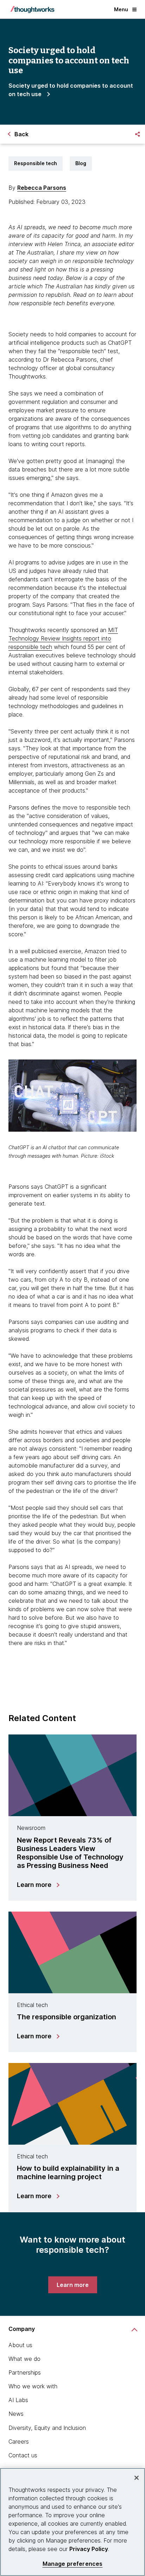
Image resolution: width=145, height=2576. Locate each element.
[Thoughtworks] (32, 10)
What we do (24, 2359)
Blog (81, 163)
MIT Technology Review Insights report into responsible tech (63, 638)
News (16, 2414)
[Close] (137, 2478)
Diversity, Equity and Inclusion (47, 2428)
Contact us (23, 2455)
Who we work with (33, 2386)
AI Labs (18, 2400)
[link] (73, 2285)
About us (20, 2345)
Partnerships (25, 2372)
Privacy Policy (89, 2549)
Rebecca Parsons (42, 188)
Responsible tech (36, 163)
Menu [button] (121, 9)
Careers (19, 2441)
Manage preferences (73, 2564)
